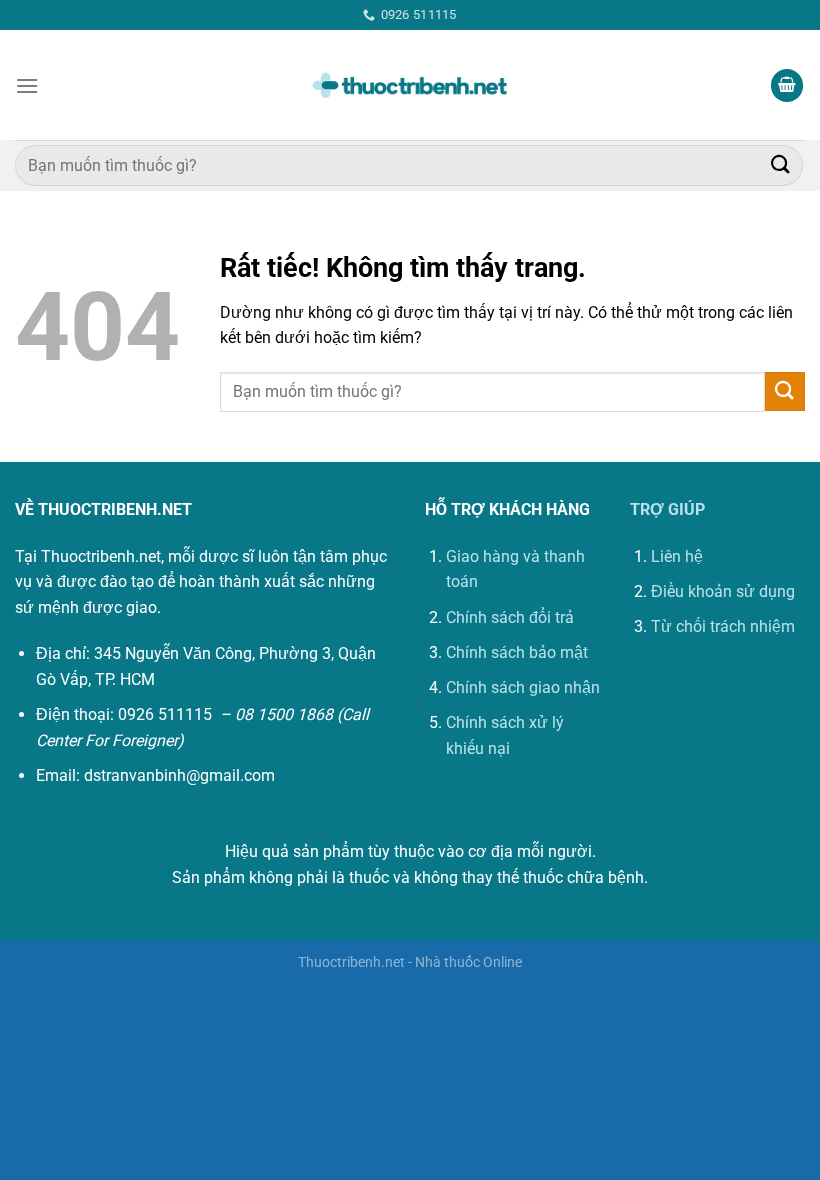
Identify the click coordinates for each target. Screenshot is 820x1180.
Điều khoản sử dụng (723, 591)
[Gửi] (781, 165)
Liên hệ (677, 556)
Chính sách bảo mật (517, 652)
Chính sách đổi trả (510, 617)
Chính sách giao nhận (523, 687)
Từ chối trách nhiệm (723, 626)
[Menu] (27, 85)
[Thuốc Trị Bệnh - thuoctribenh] (410, 86)
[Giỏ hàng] (787, 85)
